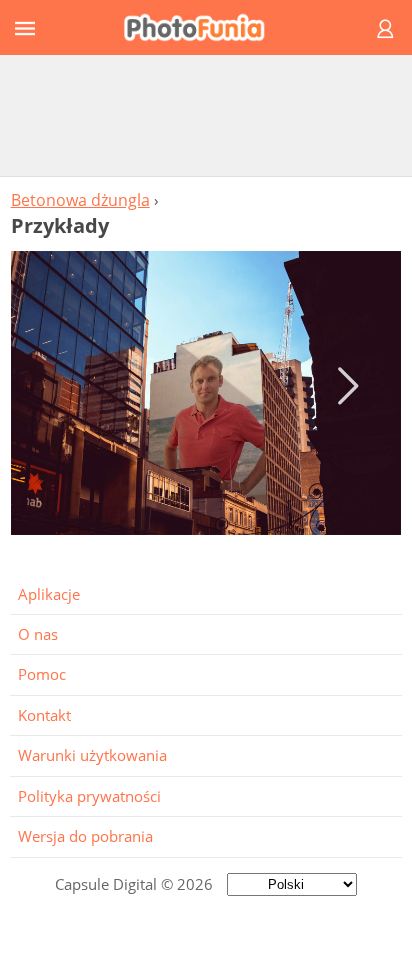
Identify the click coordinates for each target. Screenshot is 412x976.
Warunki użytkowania (92, 755)
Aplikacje (49, 594)
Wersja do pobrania (85, 836)
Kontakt (44, 715)
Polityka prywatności (89, 796)
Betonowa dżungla (80, 200)
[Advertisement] (206, 115)
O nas (38, 634)
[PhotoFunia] (203, 27)
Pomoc (42, 674)
